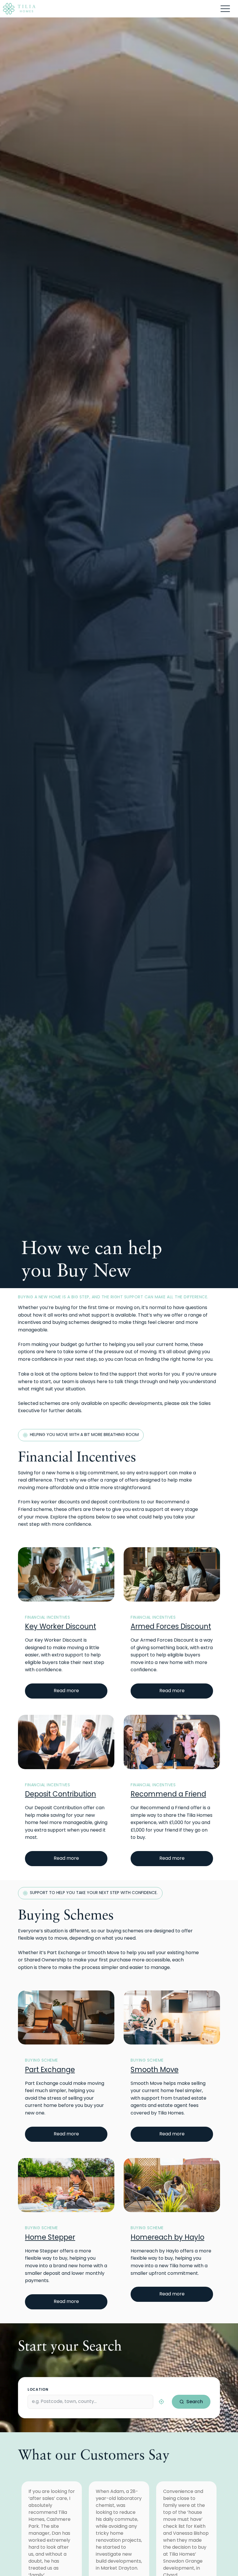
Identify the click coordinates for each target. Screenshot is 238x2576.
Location (38, 2389)
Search (195, 2402)
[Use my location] (161, 2402)
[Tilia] (19, 9)
